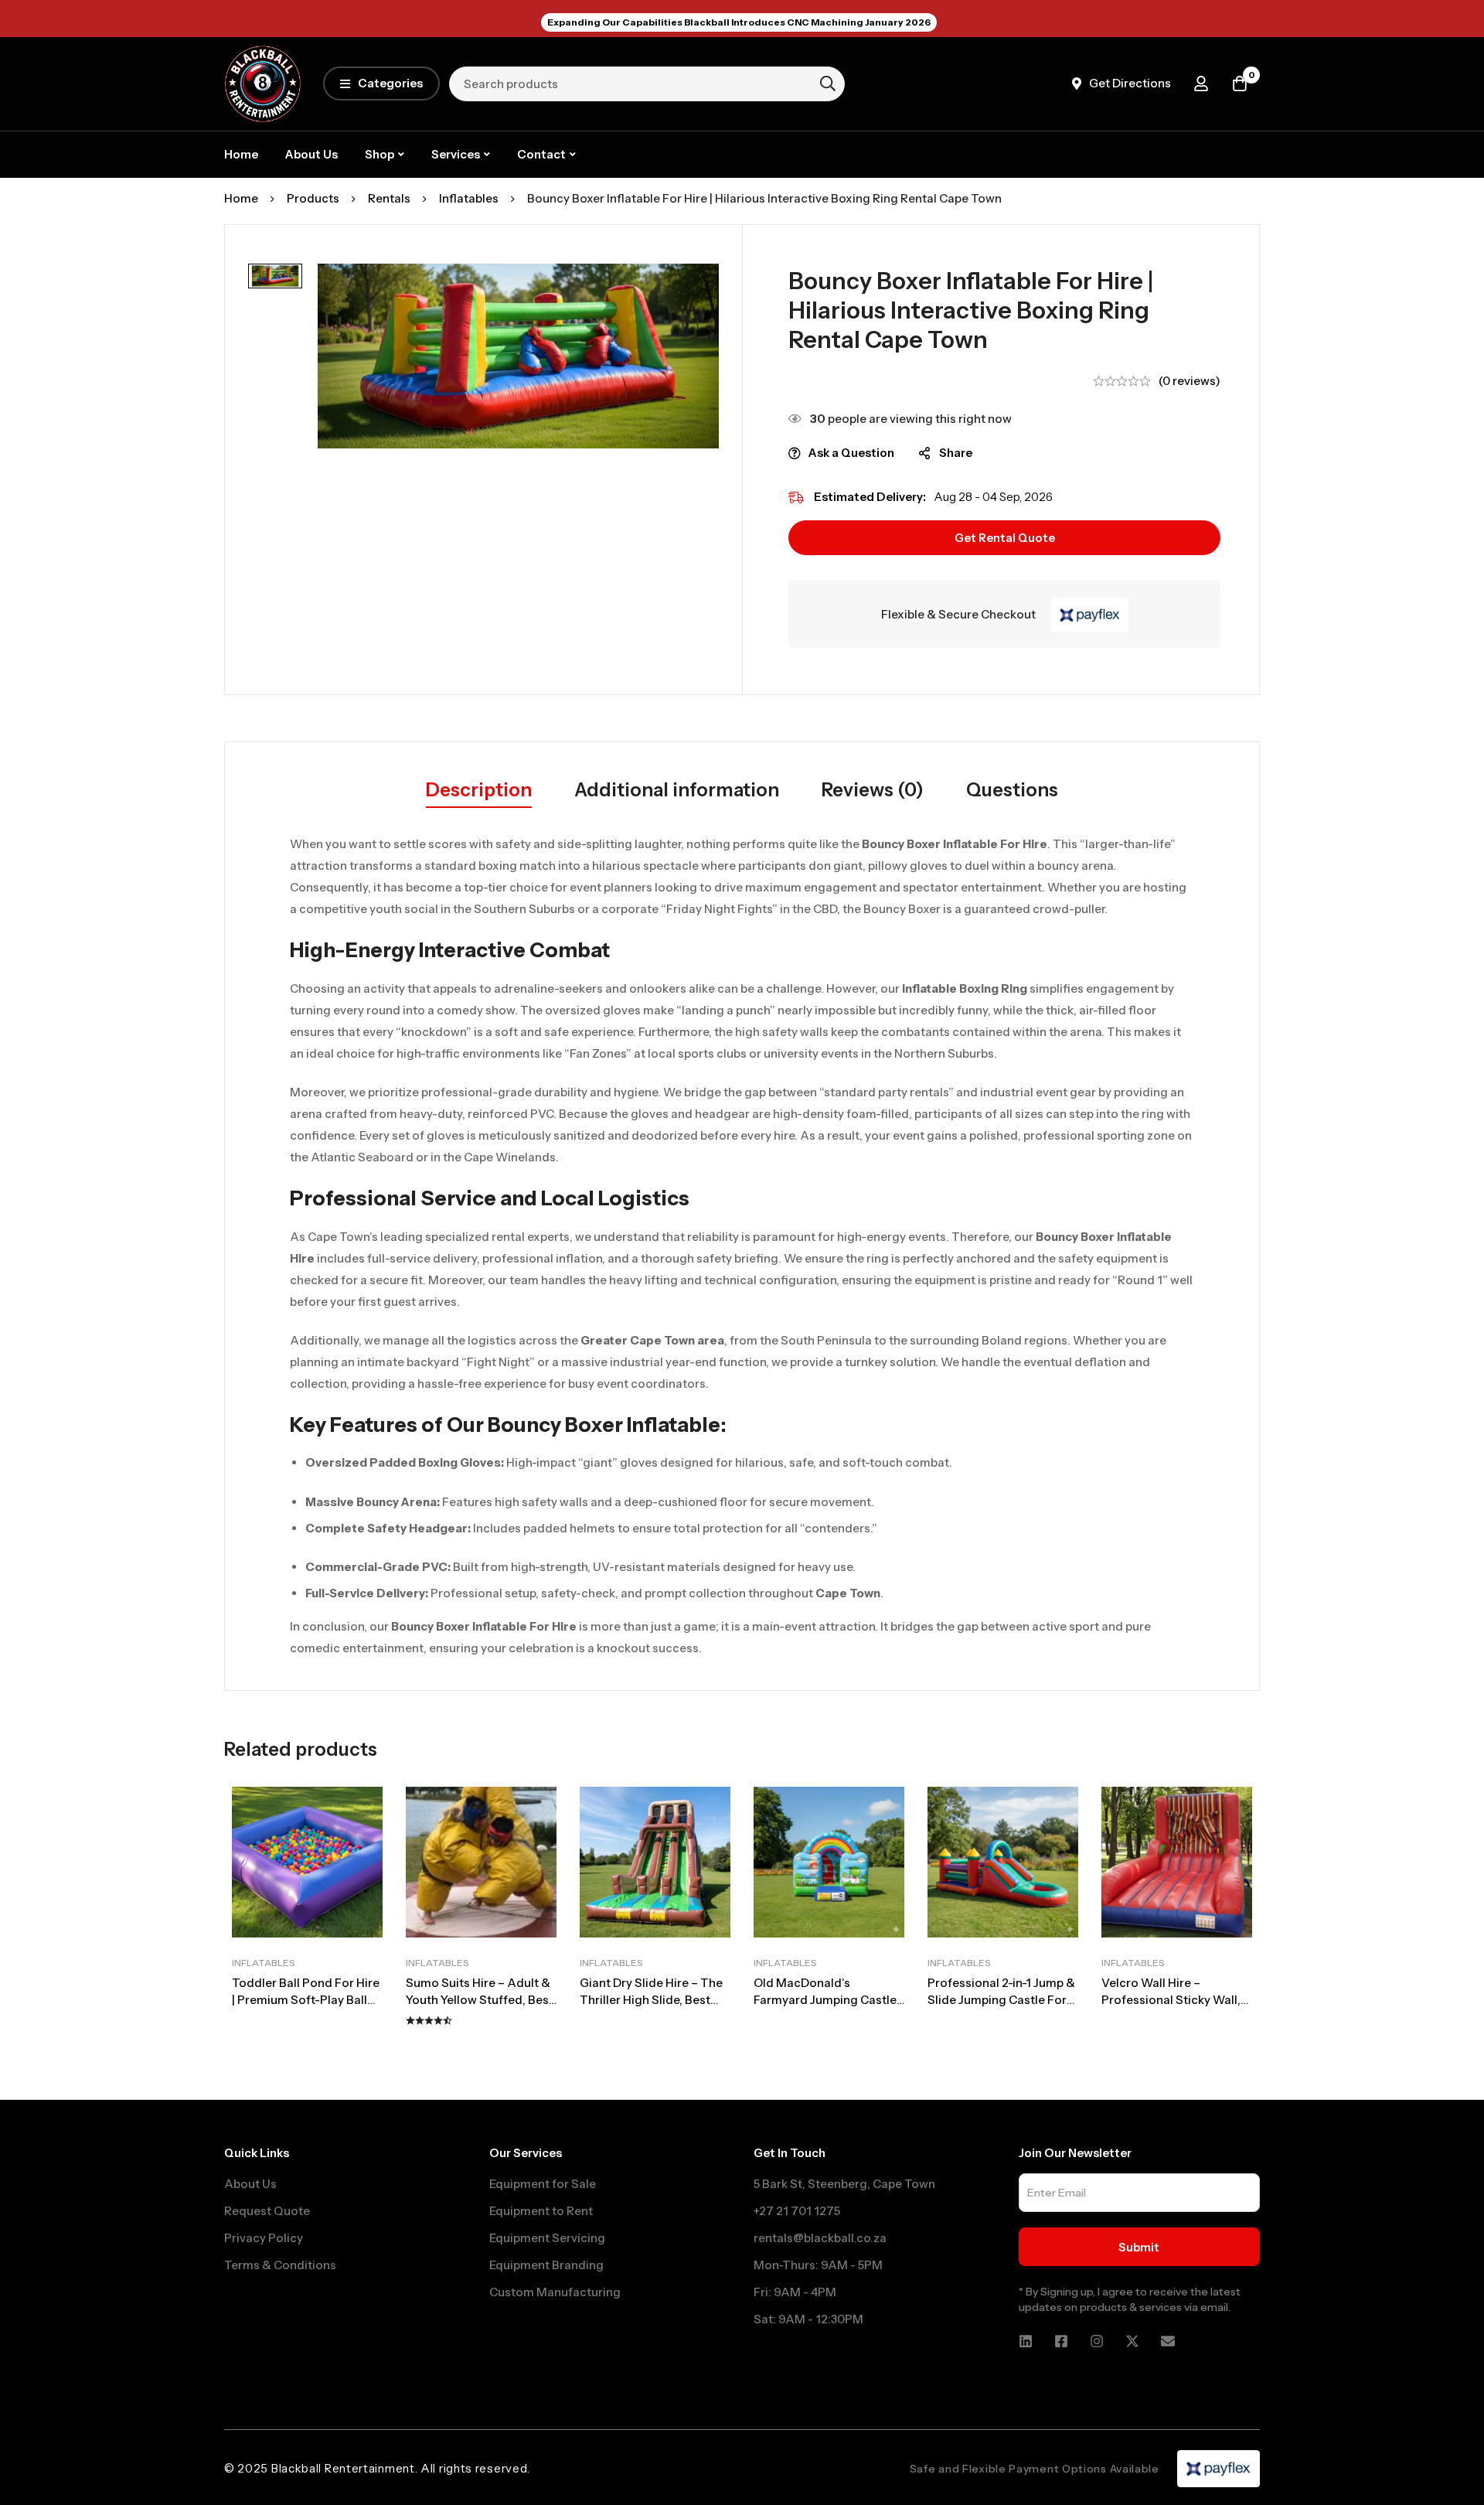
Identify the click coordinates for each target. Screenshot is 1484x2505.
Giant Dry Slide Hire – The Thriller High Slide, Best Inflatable (651, 2000)
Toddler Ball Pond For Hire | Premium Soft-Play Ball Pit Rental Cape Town (306, 2000)
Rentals (389, 198)
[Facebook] (1061, 2341)
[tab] (479, 791)
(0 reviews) (1190, 381)
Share (956, 453)
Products (313, 198)
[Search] (828, 83)
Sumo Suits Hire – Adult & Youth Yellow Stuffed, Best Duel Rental (480, 2000)
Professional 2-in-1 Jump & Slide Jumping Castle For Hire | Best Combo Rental (1001, 2000)
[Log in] (1201, 83)
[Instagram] (1097, 2341)
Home (241, 198)
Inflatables (469, 198)
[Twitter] (1132, 2341)
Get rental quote (1005, 538)
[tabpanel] (742, 1246)
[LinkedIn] (1026, 2341)
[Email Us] (1168, 2341)
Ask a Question (851, 453)
